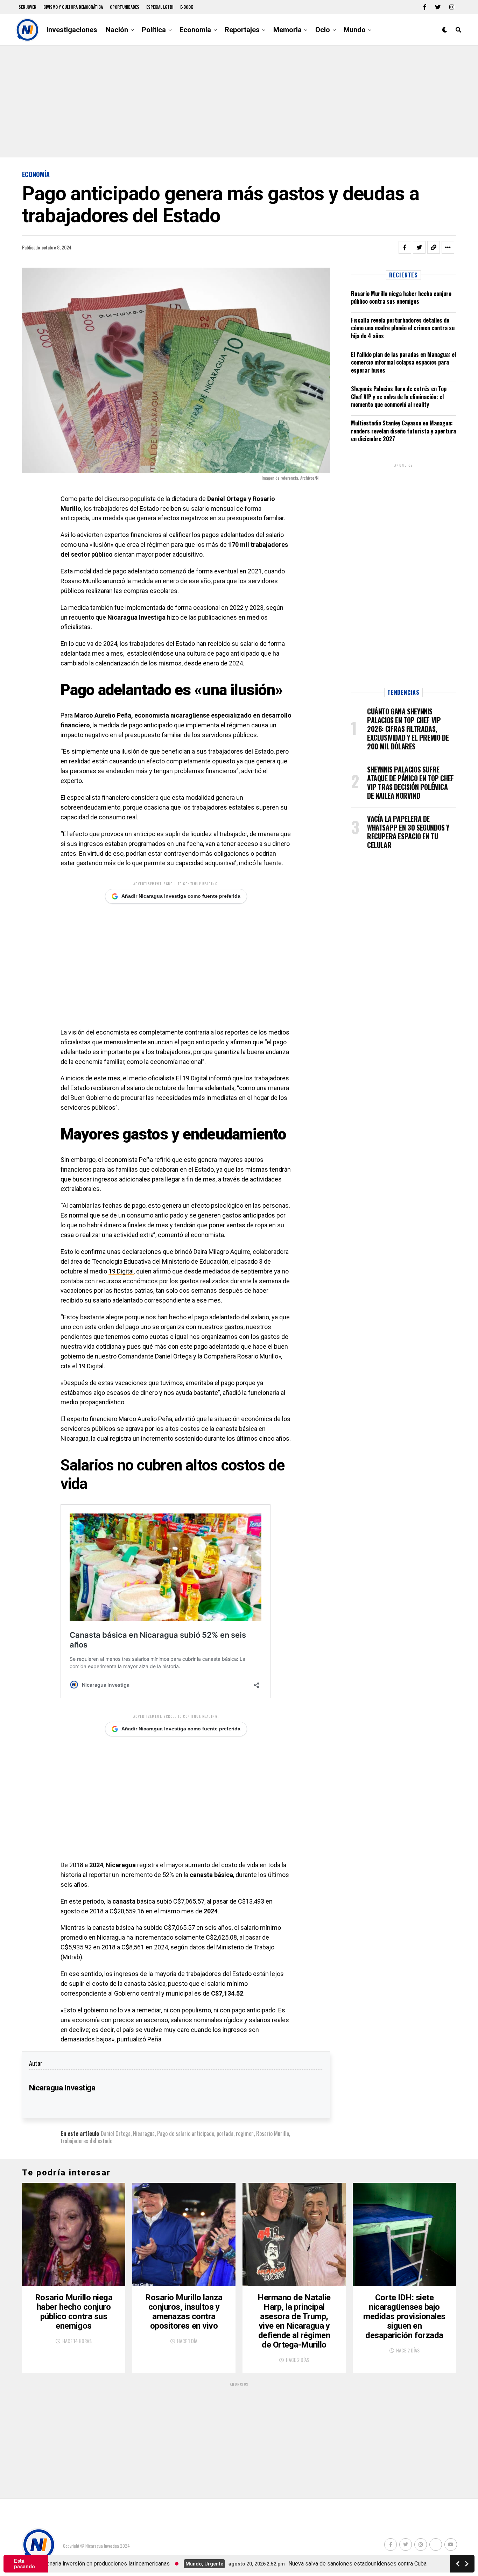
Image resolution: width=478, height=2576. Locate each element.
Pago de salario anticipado (186, 2133)
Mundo (355, 30)
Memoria (287, 30)
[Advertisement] (239, 101)
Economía (195, 30)
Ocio (323, 30)
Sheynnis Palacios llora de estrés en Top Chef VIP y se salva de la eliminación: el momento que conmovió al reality (399, 397)
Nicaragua (144, 2133)
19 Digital (121, 1271)
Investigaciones (72, 30)
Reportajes (242, 30)
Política (154, 30)
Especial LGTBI (160, 7)
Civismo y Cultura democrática (73, 7)
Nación (117, 30)
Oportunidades (125, 7)
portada (225, 2133)
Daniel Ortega (116, 2133)
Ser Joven (27, 7)
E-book (187, 7)
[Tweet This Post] (419, 247)
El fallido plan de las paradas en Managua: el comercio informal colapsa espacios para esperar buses (403, 362)
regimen (245, 2133)
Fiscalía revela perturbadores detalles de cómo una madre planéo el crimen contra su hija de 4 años (403, 328)
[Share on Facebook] (405, 247)
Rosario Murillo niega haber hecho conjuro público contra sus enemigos (401, 297)
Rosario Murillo (273, 2133)
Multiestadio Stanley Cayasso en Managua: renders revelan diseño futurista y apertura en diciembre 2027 (403, 431)
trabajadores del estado (86, 2141)
